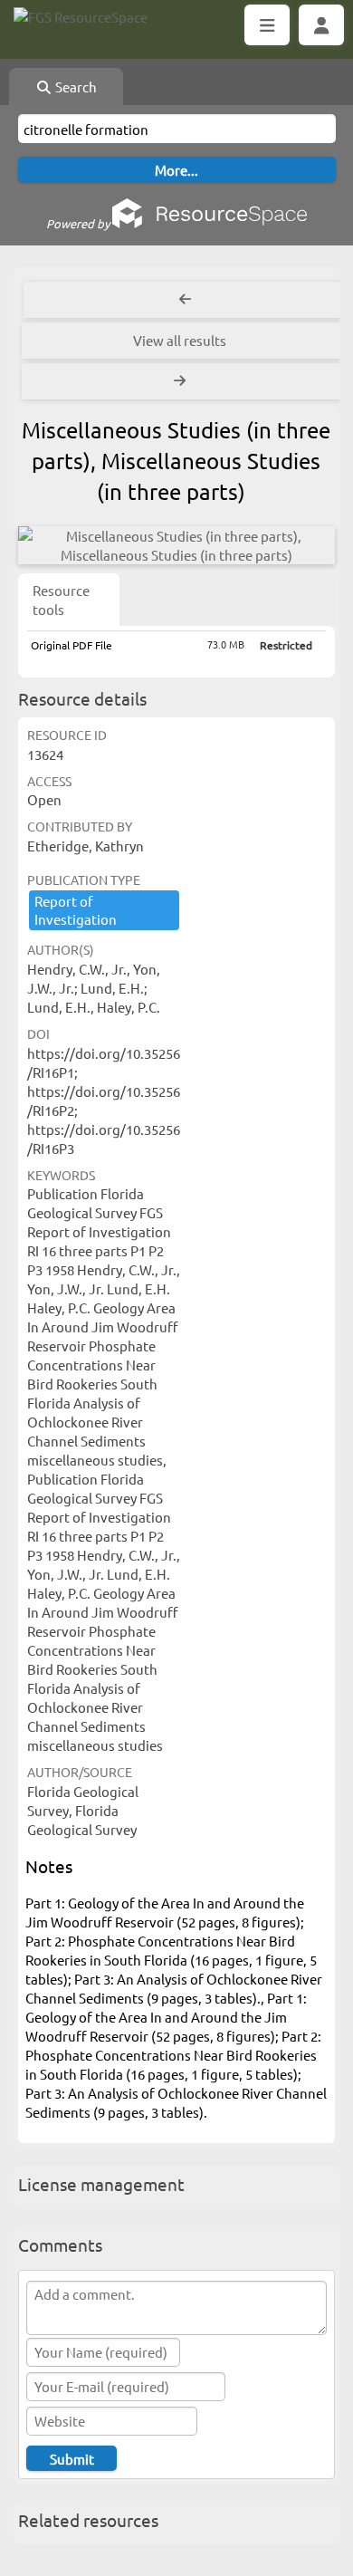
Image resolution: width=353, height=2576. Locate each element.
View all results (180, 340)
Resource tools (61, 600)
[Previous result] (185, 300)
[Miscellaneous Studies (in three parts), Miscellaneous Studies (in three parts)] (176, 545)
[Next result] (181, 381)
